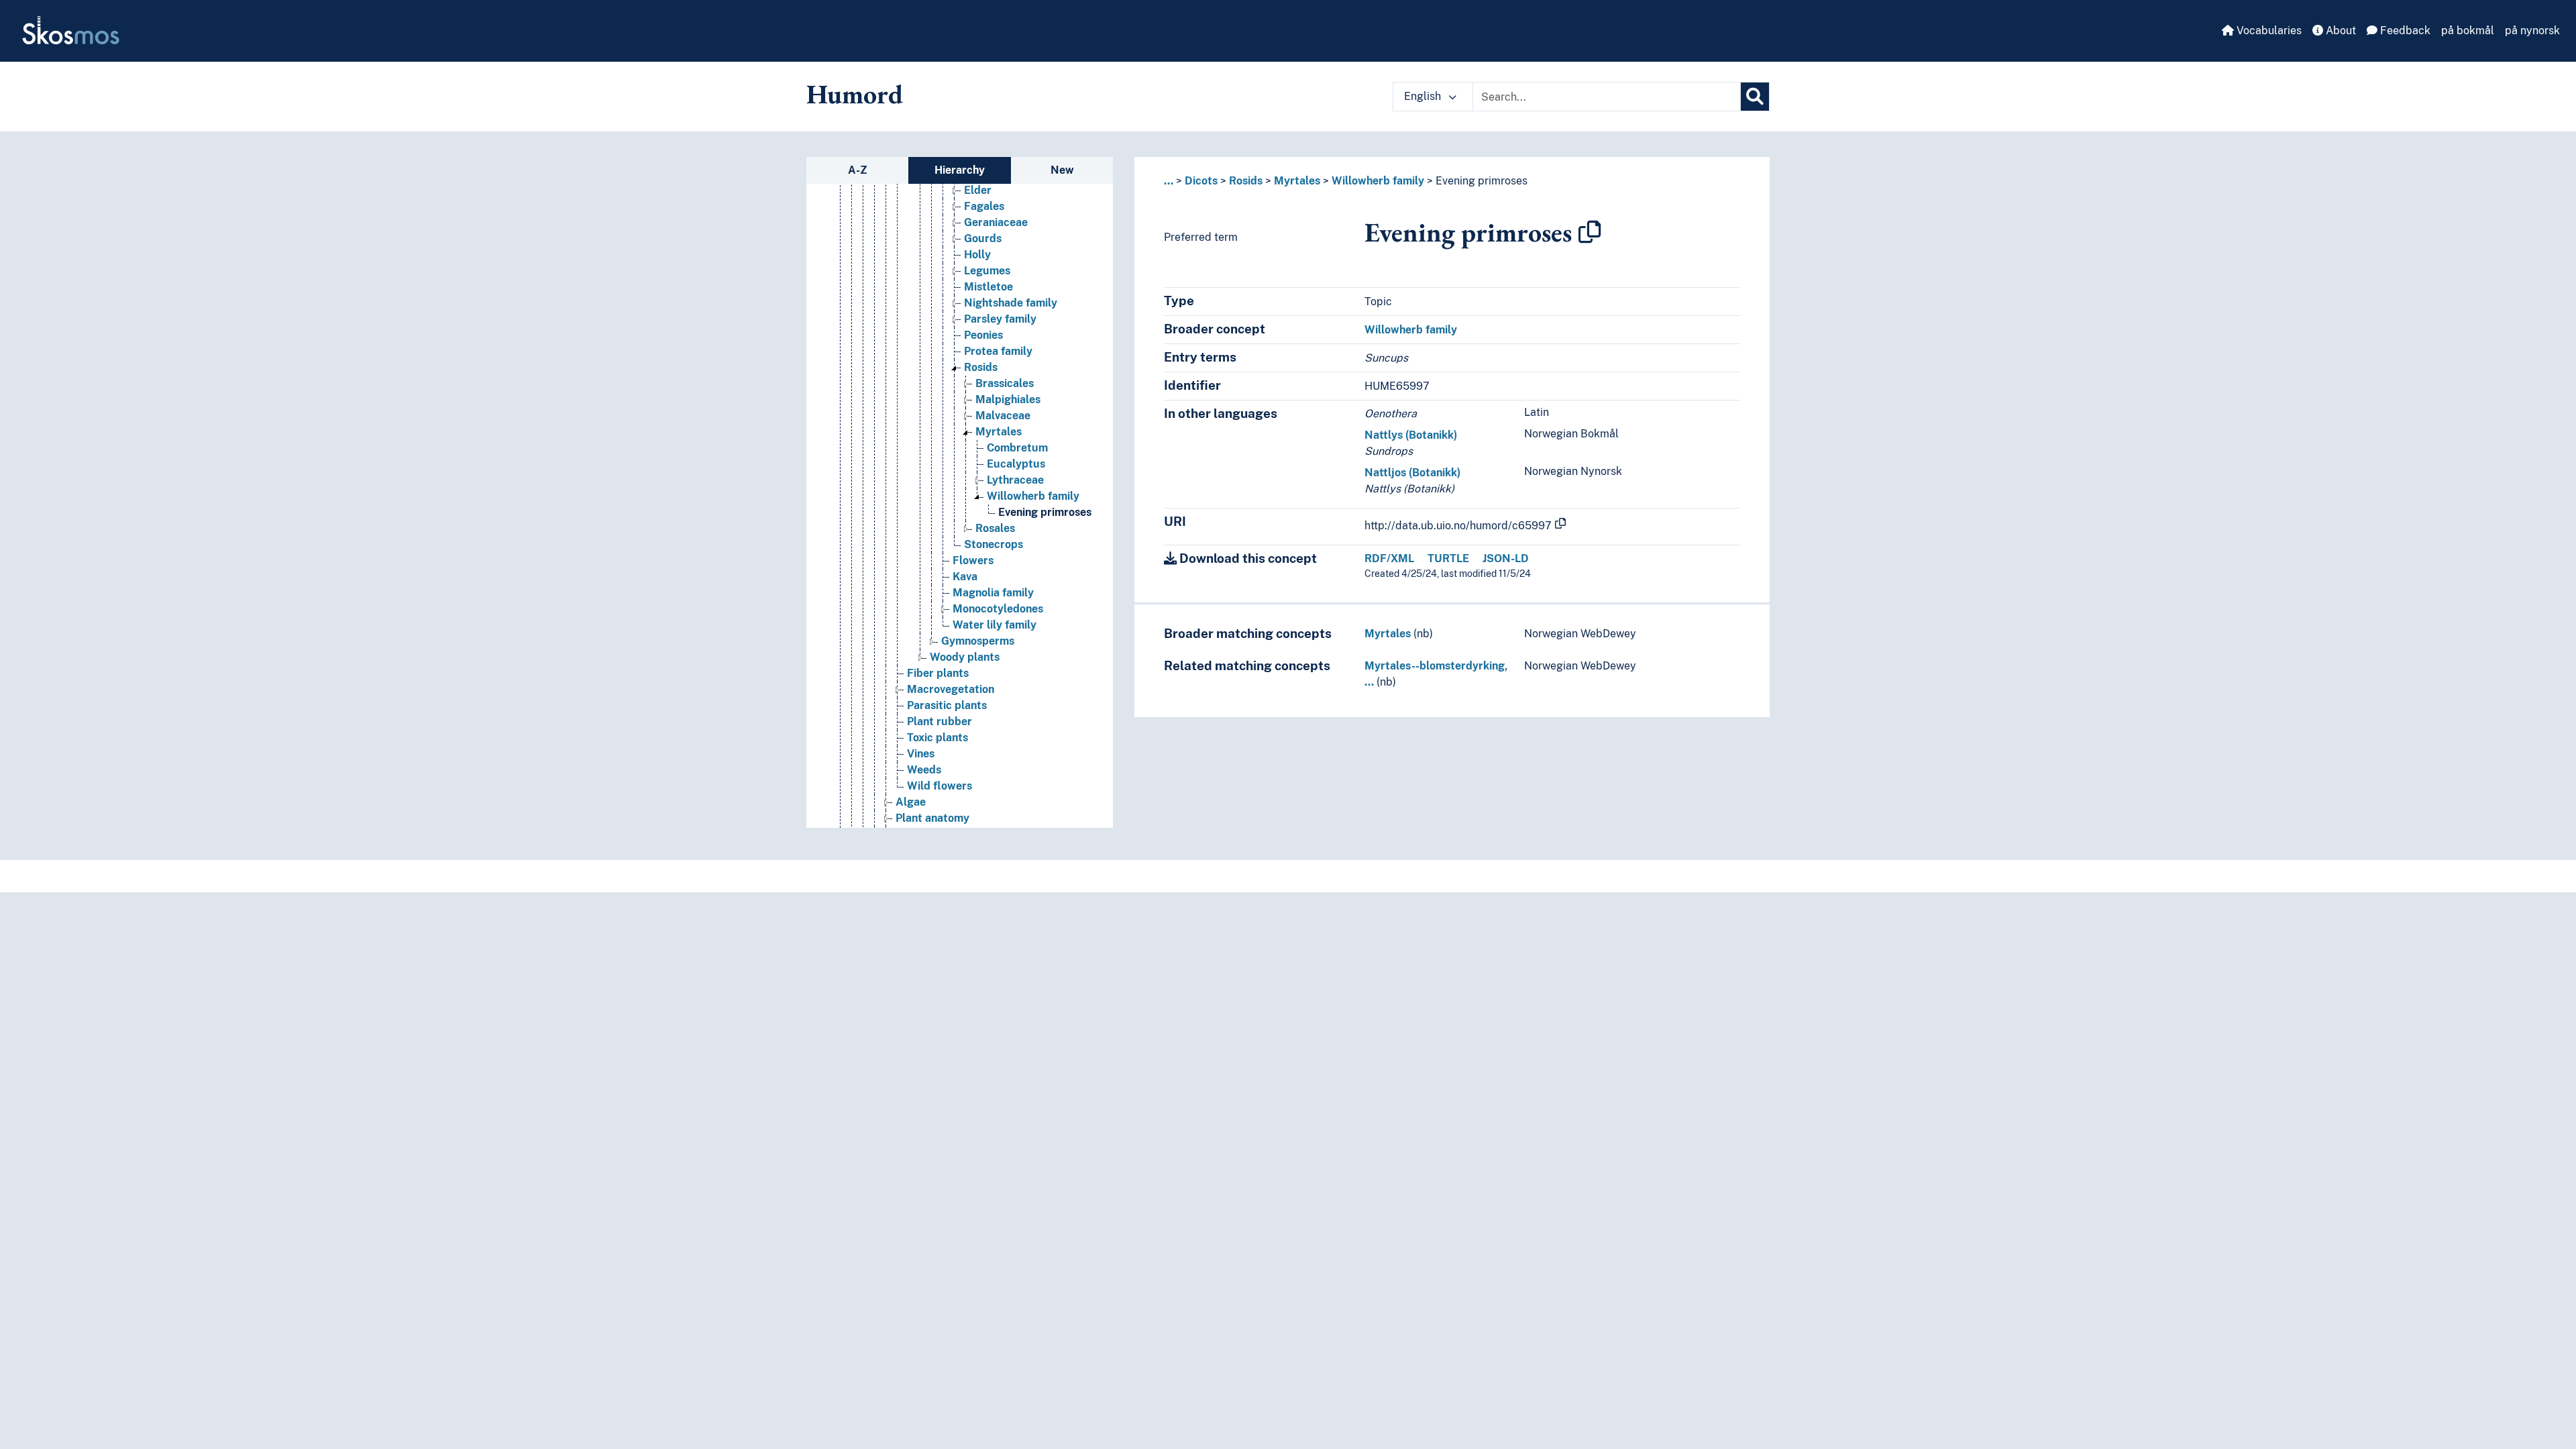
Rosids (981, 367)
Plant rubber (940, 721)
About (2340, 31)
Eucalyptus (1016, 464)
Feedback (2404, 31)
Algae (911, 802)
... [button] (1169, 181)
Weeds (924, 770)
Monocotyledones (998, 609)
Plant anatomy (932, 818)
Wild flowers (940, 786)
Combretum (1017, 448)
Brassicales (1005, 383)
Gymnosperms (978, 641)
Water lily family (995, 625)
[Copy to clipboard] (1590, 232)
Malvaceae (1003, 416)
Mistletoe (988, 287)
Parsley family (1000, 319)
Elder (978, 190)
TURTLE (1448, 558)
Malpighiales (1008, 399)
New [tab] (1062, 170)
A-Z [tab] (858, 170)
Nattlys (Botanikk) (1411, 435)
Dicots (1201, 181)
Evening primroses (1045, 512)
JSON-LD (1506, 558)
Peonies (983, 335)
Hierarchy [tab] (960, 170)
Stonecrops (994, 544)
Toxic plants (937, 738)
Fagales (984, 206)
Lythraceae (1015, 480)
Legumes (987, 271)
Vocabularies (2268, 31)
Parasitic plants (947, 705)
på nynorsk (2532, 31)
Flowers (973, 560)
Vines (921, 754)
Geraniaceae (996, 222)
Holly (977, 255)
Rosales (995, 528)
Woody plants (965, 657)
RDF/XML (1389, 558)
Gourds (983, 238)
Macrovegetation (951, 689)
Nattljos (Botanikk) (1412, 473)
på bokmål (2468, 31)
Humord (855, 94)
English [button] (1424, 96)
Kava (965, 577)
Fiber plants (938, 673)
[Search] (1755, 97)
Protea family (998, 351)
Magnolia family (993, 593)
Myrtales (999, 432)
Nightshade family (1011, 303)
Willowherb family (1033, 496)
